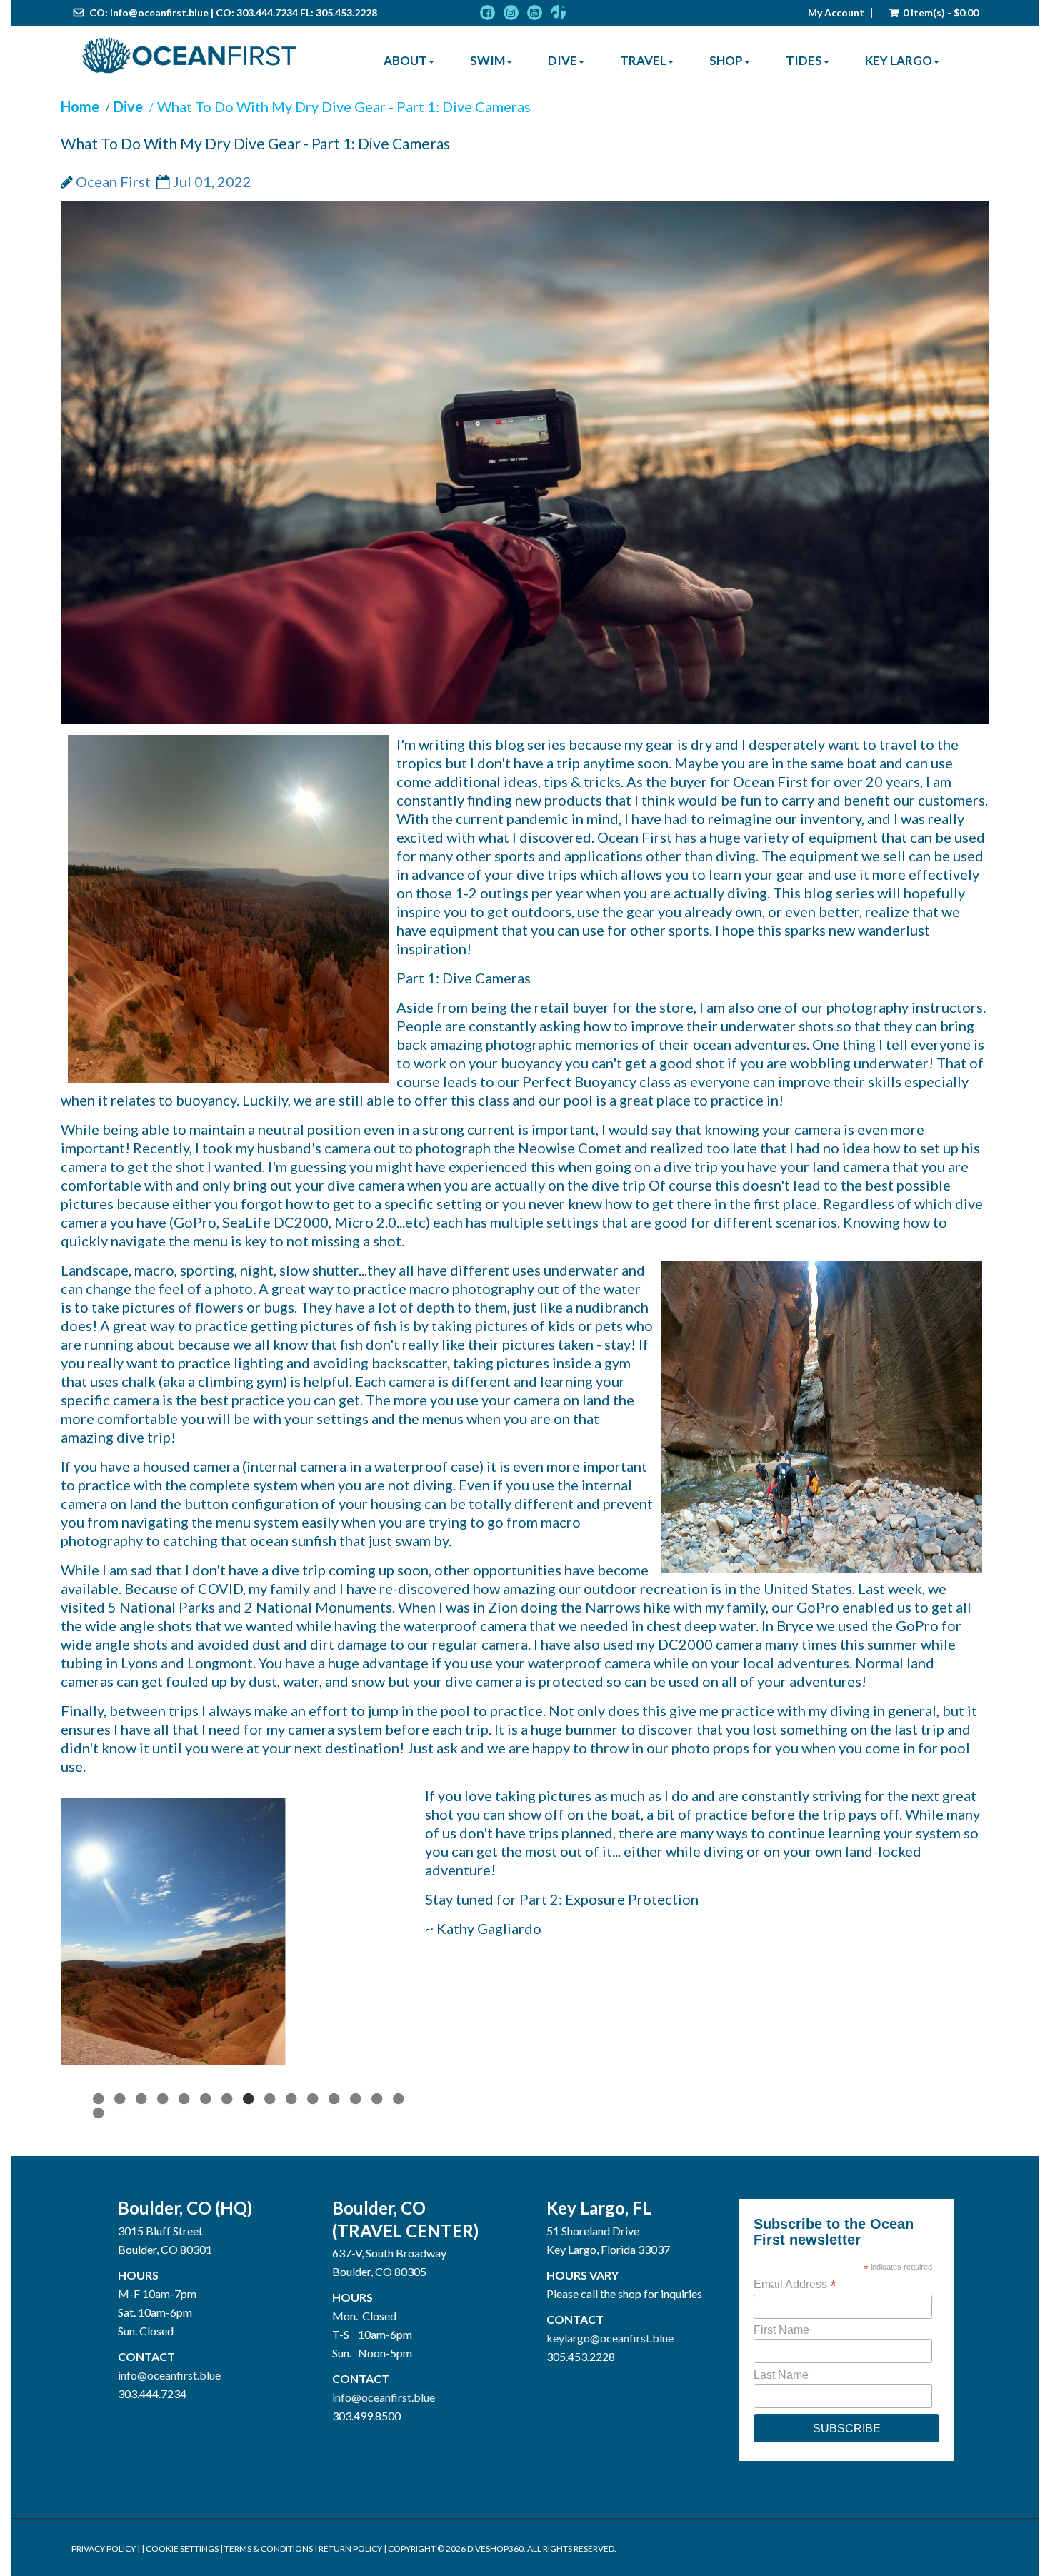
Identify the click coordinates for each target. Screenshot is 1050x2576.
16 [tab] (100, 2227)
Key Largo (899, 60)
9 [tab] (271, 2212)
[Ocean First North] (189, 56)
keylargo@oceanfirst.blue (610, 2451)
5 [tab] (186, 2212)
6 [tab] (207, 2212)
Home (80, 106)
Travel (643, 60)
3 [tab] (143, 2212)
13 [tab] (357, 2212)
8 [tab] (250, 2212)
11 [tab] (314, 2212)
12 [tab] (336, 2212)
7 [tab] (229, 2212)
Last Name (781, 2488)
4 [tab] (164, 2212)
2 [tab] (121, 2212)
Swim (487, 60)
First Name (781, 2444)
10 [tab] (293, 2212)
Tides (804, 60)
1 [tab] (100, 2212)
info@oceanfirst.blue (159, 12)
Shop (726, 60)
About (405, 60)
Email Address (795, 2397)
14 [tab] (379, 2212)
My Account (836, 13)
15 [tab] (400, 2212)
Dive (562, 60)
